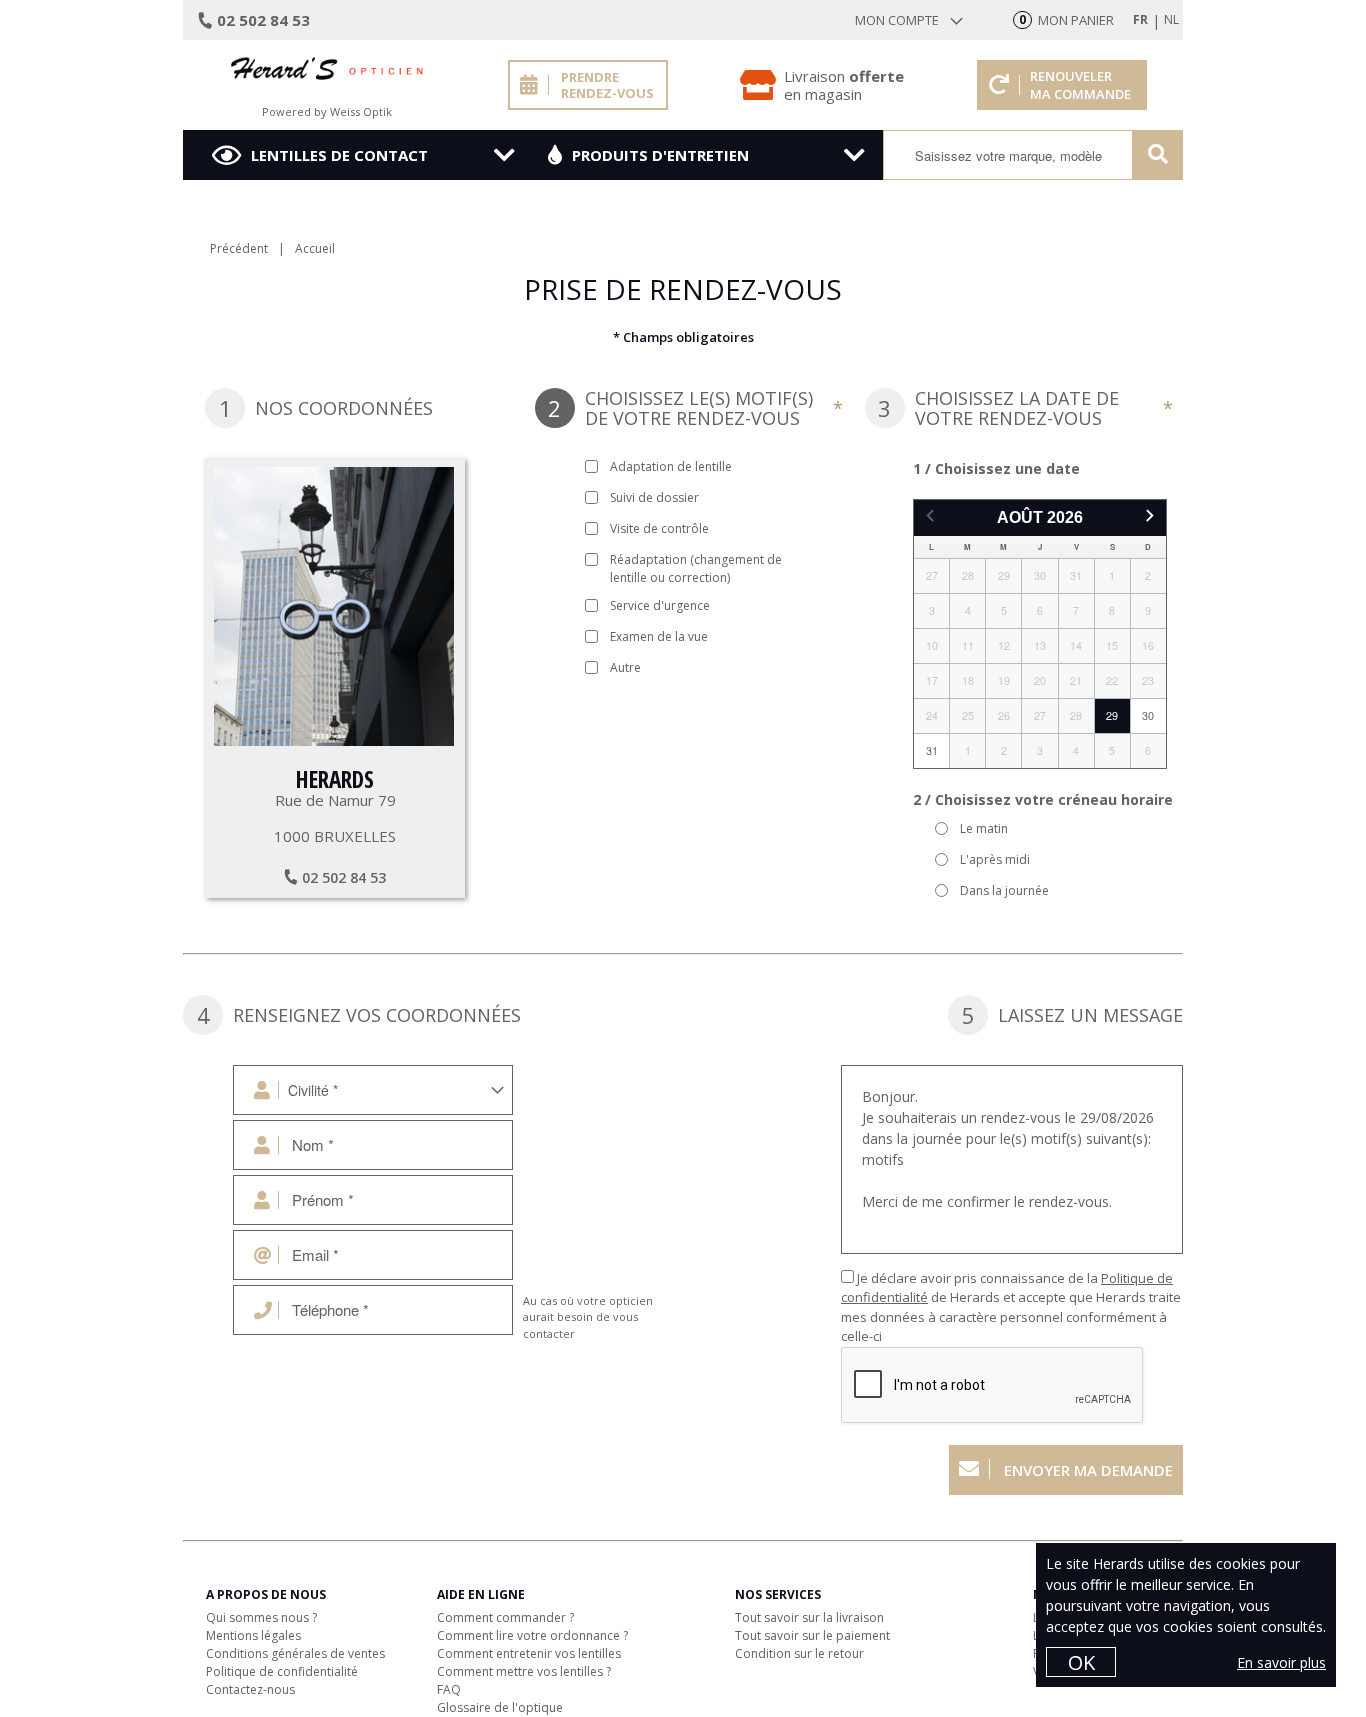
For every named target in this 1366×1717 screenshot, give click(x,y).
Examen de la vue (659, 636)
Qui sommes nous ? (261, 1617)
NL (1171, 19)
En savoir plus (1281, 1662)
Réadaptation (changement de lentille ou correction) (696, 568)
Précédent (239, 248)
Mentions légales (253, 1635)
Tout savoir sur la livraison (809, 1617)
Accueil (315, 248)
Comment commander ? (505, 1617)
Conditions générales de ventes (295, 1653)
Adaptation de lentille (671, 466)
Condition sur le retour (799, 1653)
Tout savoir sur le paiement (812, 1635)
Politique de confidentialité (282, 1671)
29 (1112, 715)
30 (1148, 715)
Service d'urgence (660, 605)
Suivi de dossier (654, 497)
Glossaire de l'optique (500, 1707)
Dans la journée (1004, 890)
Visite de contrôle (659, 528)
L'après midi (995, 859)
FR (1140, 19)
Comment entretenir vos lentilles (529, 1653)
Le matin (984, 828)
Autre (625, 667)
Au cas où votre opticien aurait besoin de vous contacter (588, 1317)
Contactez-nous (250, 1689)
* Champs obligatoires (683, 337)
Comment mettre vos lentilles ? (524, 1671)
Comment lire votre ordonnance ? (532, 1635)
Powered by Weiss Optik (327, 111)
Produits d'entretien (660, 155)
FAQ (449, 1689)
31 (932, 750)
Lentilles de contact (339, 155)
